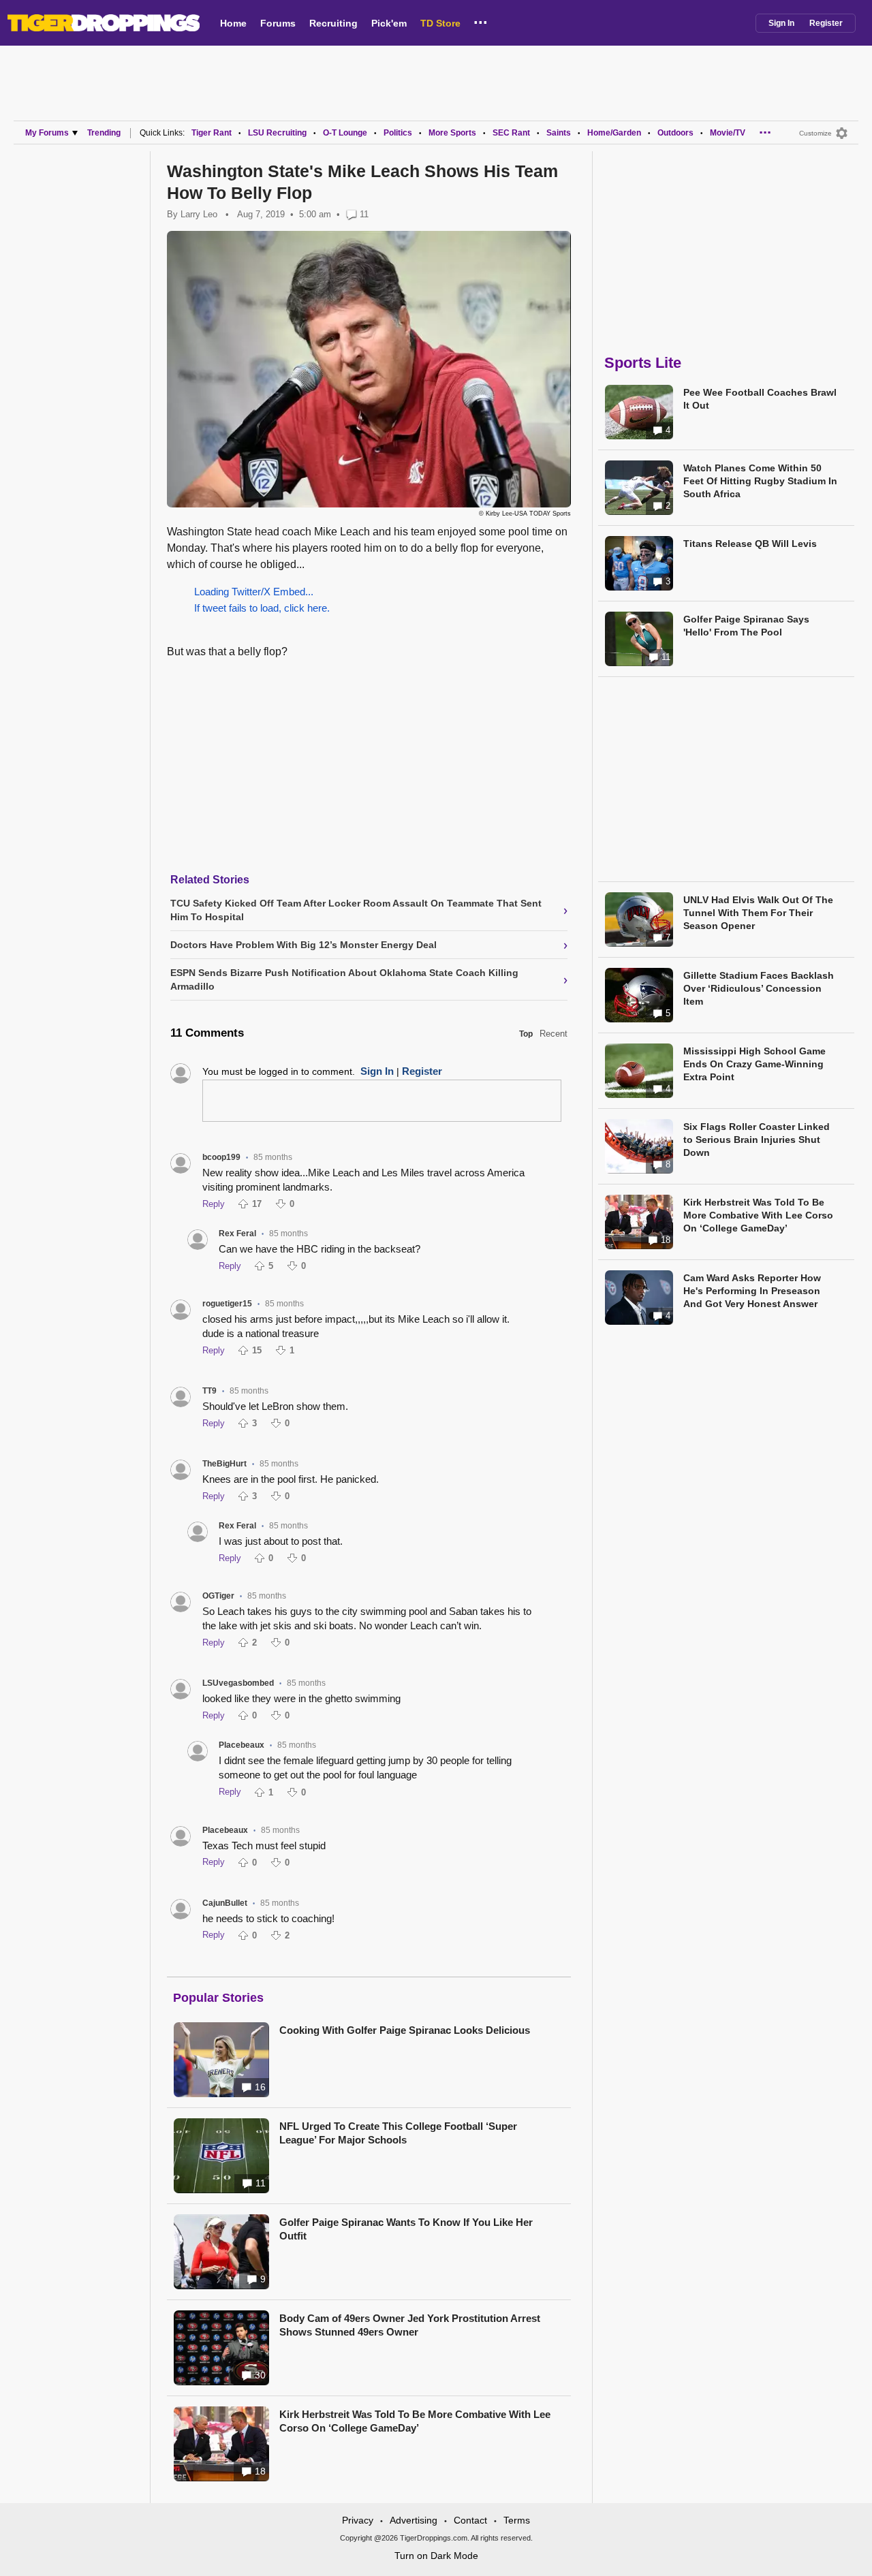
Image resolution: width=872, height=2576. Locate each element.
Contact (470, 2520)
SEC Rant (511, 133)
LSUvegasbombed (238, 1683)
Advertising (414, 2520)
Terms (517, 2520)
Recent (554, 1034)
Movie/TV (728, 133)
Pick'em (389, 23)
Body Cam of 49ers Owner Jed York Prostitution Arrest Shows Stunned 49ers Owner (410, 2325)
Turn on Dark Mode (436, 2556)
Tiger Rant (212, 133)
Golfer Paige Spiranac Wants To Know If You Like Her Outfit (406, 2229)
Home (233, 23)
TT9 (209, 1391)
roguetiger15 (227, 1304)
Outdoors (675, 133)
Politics (398, 133)
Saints (559, 133)
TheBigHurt (224, 1464)
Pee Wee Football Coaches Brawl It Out (760, 399)
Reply (214, 1204)
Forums (278, 23)
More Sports (452, 133)
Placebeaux (242, 1745)
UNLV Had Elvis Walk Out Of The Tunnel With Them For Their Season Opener (758, 913)
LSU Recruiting (277, 133)
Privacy (358, 2520)
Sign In (781, 23)
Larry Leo (199, 214)
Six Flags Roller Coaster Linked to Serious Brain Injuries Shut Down (757, 1140)
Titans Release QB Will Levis (750, 544)
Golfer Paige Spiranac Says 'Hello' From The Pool (746, 626)
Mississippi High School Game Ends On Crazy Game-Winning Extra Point (754, 1064)
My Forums (47, 133)
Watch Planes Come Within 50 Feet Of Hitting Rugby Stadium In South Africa (760, 481)
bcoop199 (221, 1157)
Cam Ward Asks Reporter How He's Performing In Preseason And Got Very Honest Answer (752, 1291)
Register (826, 23)
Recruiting (333, 23)
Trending (104, 133)
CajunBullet (225, 1903)
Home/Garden (614, 133)
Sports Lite (643, 363)
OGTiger (218, 1596)
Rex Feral (237, 1234)
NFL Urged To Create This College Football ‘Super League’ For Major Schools (398, 2133)
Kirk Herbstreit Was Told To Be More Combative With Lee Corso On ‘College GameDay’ (415, 2421)
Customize (815, 133)
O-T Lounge (345, 133)
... (481, 20)
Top (526, 1034)
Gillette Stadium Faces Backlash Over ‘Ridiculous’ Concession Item (759, 988)
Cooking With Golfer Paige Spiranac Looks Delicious (405, 2030)
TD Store (440, 23)
